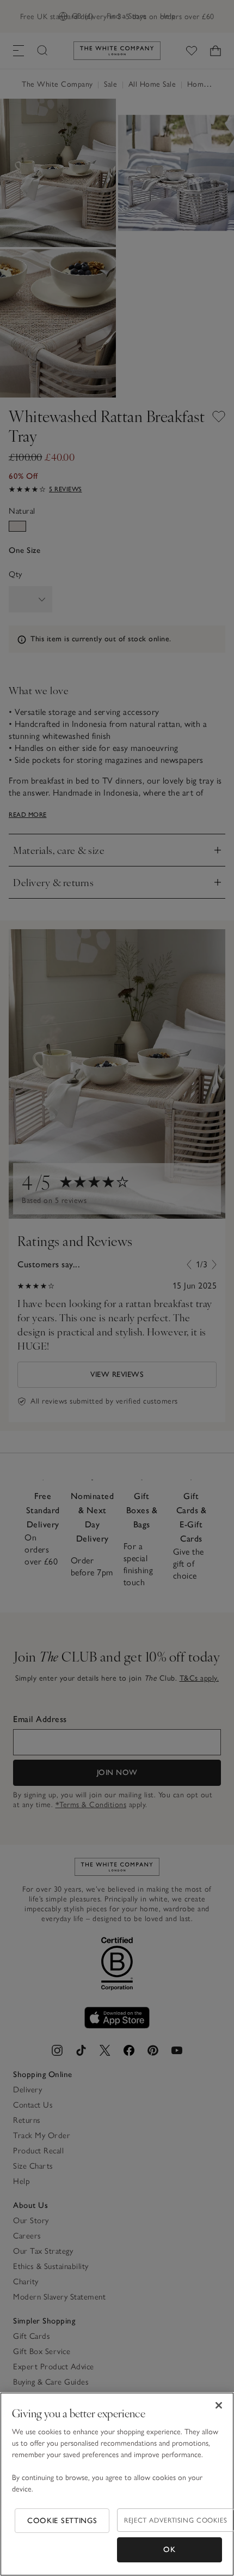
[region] (117, 2484)
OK (169, 2550)
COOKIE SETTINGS (62, 2521)
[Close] (219, 2405)
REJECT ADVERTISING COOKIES (175, 2520)
